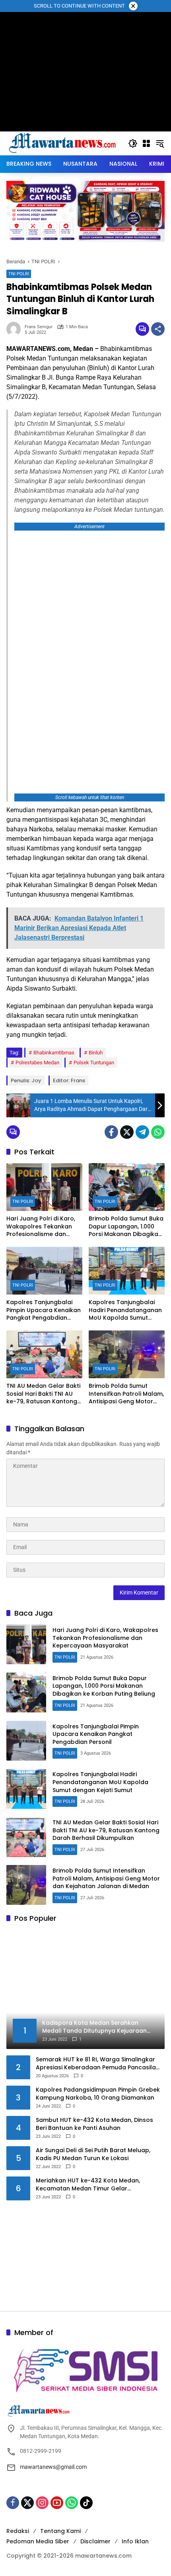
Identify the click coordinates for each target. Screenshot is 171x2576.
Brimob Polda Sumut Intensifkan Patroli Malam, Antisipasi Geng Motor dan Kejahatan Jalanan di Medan (126, 1394)
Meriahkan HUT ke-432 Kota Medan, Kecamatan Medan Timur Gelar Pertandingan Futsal (88, 2185)
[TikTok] (86, 2503)
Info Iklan (135, 2541)
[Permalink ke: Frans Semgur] (16, 329)
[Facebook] (111, 1132)
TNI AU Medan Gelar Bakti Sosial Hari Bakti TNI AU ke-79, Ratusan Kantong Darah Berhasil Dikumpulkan (43, 1394)
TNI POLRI (19, 274)
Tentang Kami (60, 2531)
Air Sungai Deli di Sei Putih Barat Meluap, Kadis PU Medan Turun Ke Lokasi (93, 2154)
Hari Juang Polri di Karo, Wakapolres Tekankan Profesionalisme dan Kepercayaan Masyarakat (44, 1227)
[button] (133, 143)
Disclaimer (95, 2541)
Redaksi (18, 2531)
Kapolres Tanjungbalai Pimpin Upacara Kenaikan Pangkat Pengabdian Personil (44, 1310)
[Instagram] (42, 2503)
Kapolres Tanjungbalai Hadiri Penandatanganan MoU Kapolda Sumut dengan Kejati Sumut (125, 1310)
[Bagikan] (158, 329)
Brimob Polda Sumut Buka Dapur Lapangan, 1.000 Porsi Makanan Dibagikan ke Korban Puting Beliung (126, 1227)
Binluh (96, 1053)
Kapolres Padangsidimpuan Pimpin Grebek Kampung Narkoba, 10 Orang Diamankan (98, 2094)
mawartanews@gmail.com (53, 2467)
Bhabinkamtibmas (54, 1053)
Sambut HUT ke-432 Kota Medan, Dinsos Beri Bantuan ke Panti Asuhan (94, 2124)
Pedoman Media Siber (38, 2541)
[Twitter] (127, 1132)
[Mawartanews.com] (63, 143)
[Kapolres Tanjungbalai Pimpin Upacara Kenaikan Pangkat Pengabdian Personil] (44, 1271)
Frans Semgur (39, 327)
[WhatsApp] (158, 1132)
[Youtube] (57, 2503)
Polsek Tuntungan (94, 1063)
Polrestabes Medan (37, 1063)
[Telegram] (142, 1132)
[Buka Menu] (146, 143)
